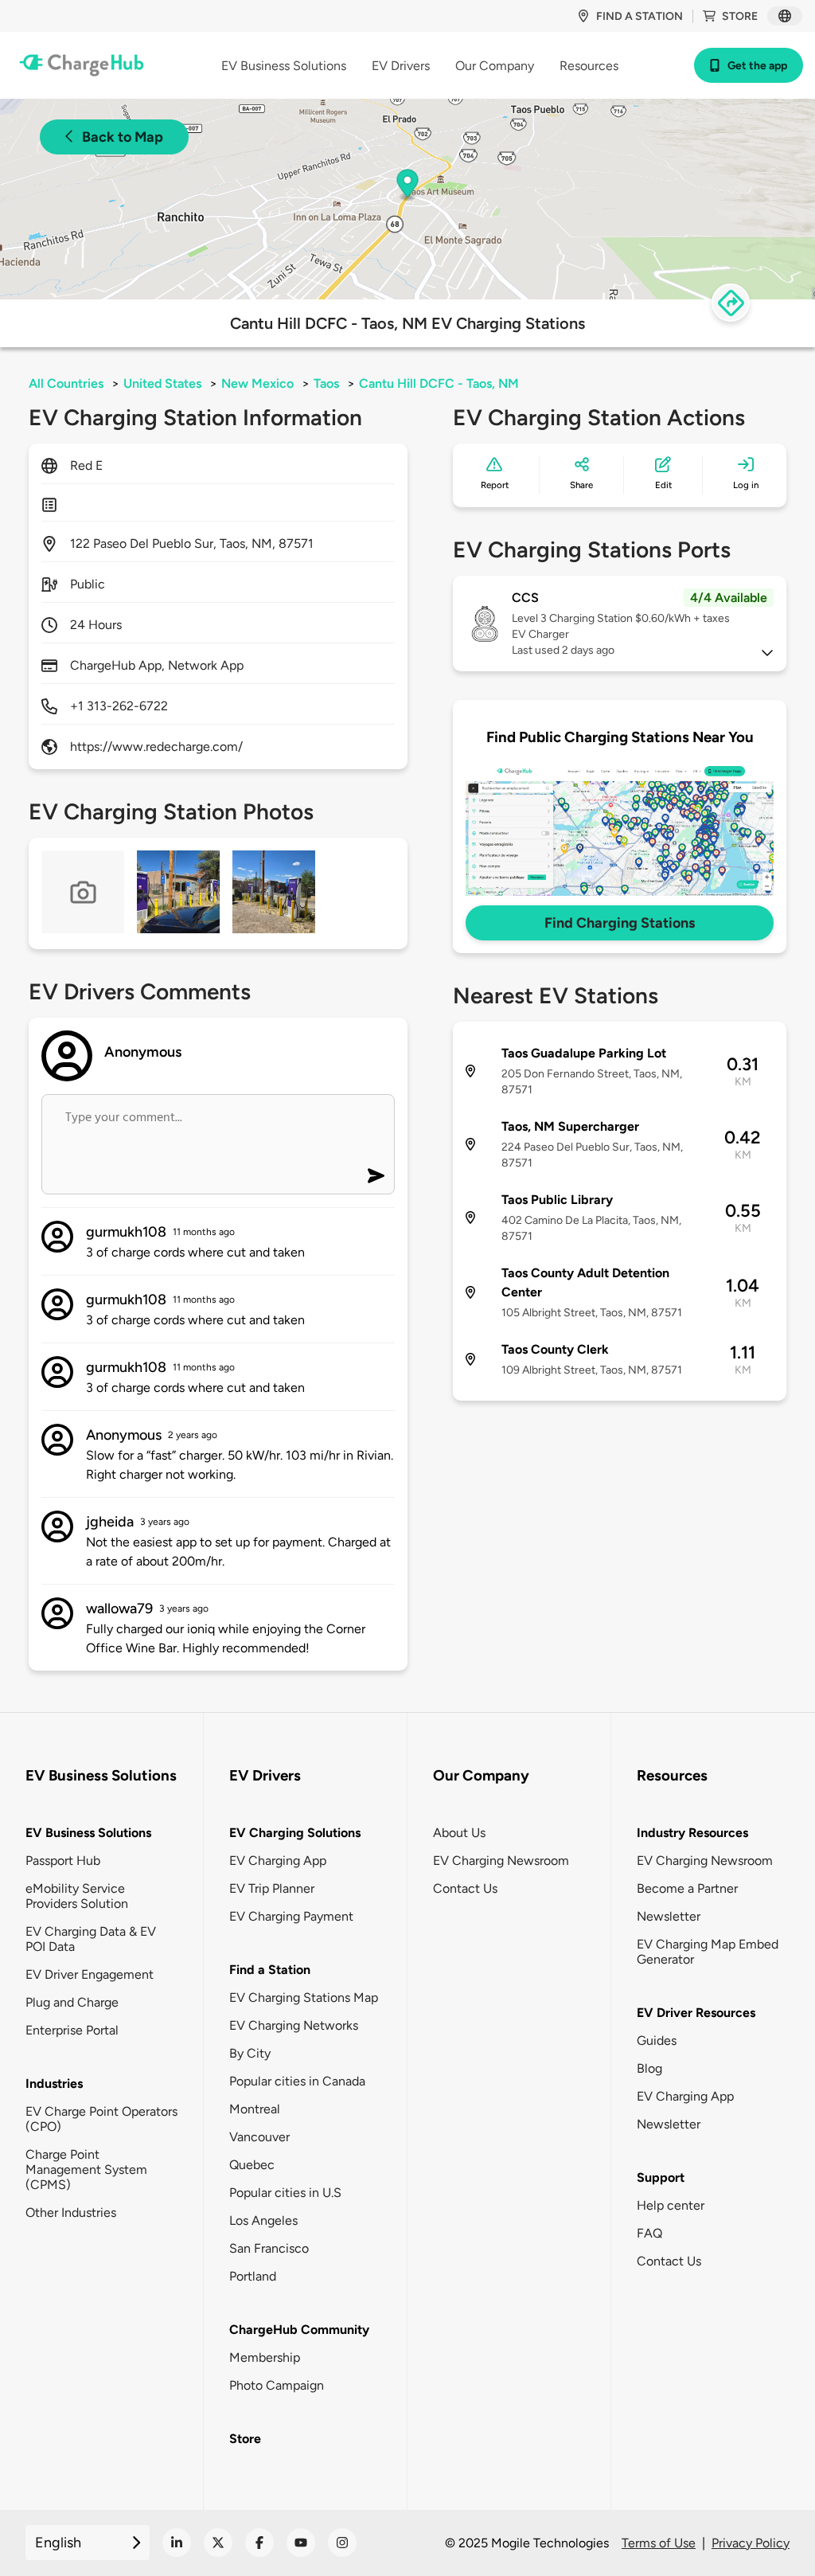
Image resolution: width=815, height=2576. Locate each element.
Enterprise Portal (72, 2030)
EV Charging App (278, 1861)
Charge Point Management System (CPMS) (86, 2169)
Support (661, 2177)
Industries (54, 2083)
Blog (649, 2068)
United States (162, 383)
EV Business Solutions (88, 1833)
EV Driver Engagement (90, 1974)
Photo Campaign (277, 2385)
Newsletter (669, 1916)
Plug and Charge (72, 2002)
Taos (326, 383)
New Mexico (257, 383)
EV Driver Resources (696, 2013)
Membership (265, 2357)
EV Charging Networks (294, 2025)
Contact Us (465, 1888)
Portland (253, 2276)
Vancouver (259, 2137)
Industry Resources (692, 1833)
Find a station (640, 16)
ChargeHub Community (299, 2330)
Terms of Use (659, 2543)
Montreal (255, 2109)
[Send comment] (376, 1176)
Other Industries (71, 2212)
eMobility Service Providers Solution (77, 1896)
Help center (671, 2205)
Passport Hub (63, 1861)
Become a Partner (687, 1888)
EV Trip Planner (272, 1888)
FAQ (649, 2233)
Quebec (252, 2165)
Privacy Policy (751, 2543)
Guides (657, 2040)
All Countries (66, 383)
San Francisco (269, 2248)
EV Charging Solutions (295, 1833)
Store (740, 16)
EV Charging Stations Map (304, 1997)
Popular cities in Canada (297, 2081)
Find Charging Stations (620, 923)
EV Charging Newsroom (501, 1861)
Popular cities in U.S (285, 2193)
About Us (459, 1833)
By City (250, 2053)
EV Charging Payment (291, 1916)
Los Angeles (263, 2220)
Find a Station (270, 1970)
